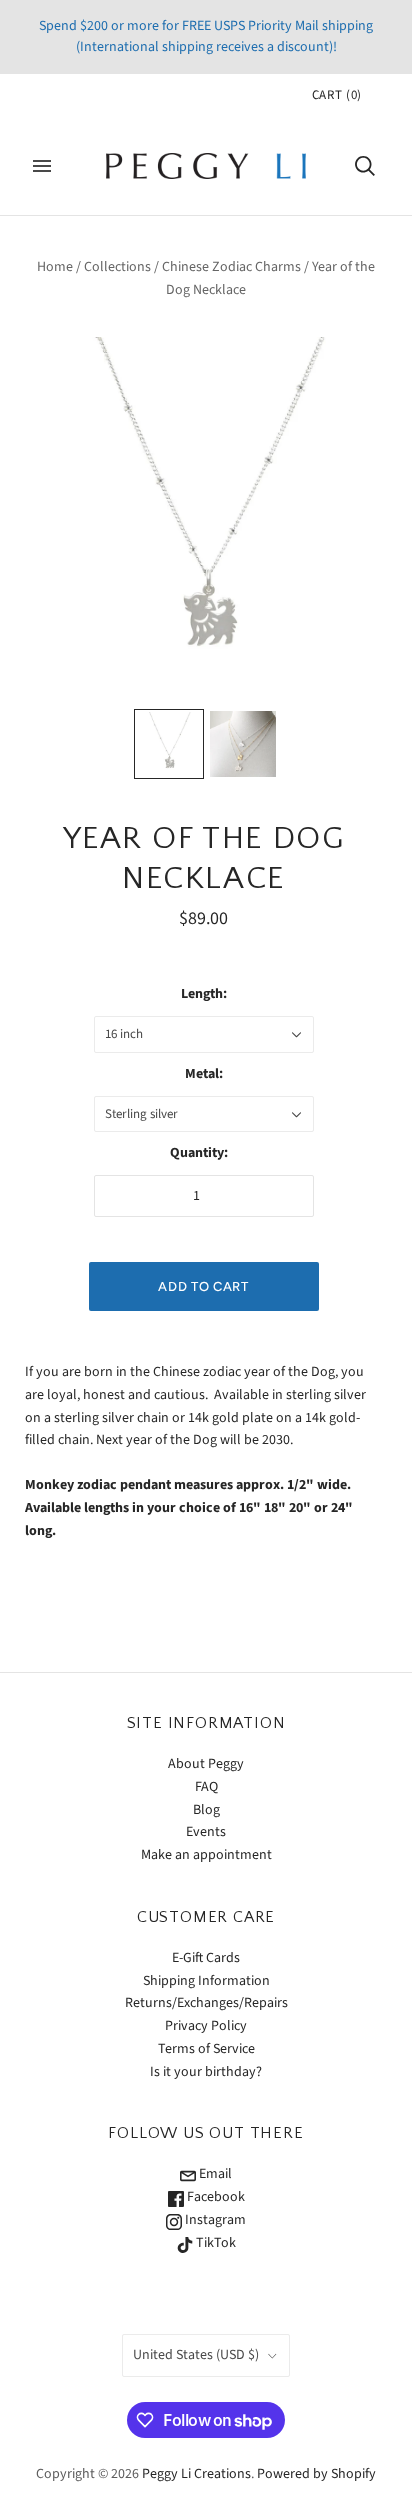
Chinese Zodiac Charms (231, 267)
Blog (206, 1810)
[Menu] (42, 166)
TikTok (214, 2243)
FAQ (206, 1787)
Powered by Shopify (316, 2474)
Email (214, 2174)
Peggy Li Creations (196, 2474)
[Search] (365, 166)
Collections (117, 267)
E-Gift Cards (206, 1958)
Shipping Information (206, 1981)
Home (55, 267)
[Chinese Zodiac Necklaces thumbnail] (243, 744)
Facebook (214, 2197)
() (337, 95)
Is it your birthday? (206, 2072)
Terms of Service (206, 2049)
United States (196, 2355)
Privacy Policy (206, 2026)
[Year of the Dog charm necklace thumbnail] (169, 744)
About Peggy (206, 1764)
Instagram (214, 2220)
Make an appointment (206, 1855)
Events (206, 1832)
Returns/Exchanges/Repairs (206, 2003)
